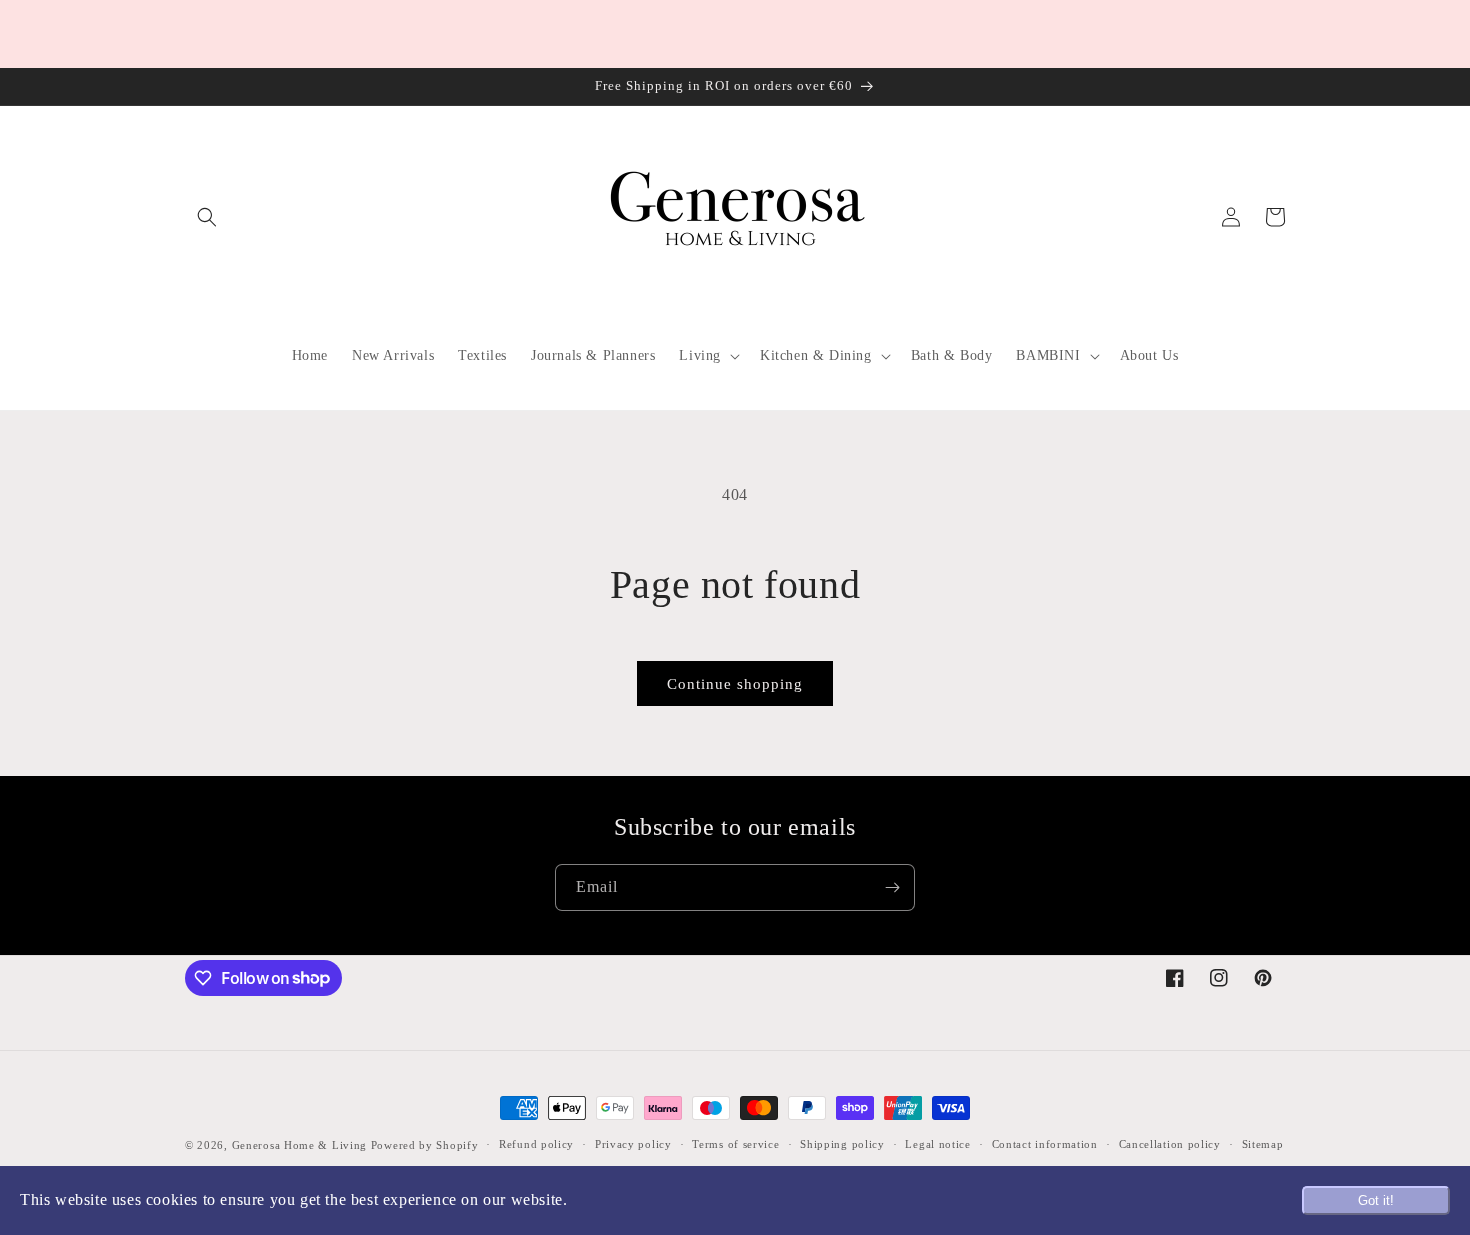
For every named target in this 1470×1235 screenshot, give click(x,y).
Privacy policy (633, 1144)
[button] (207, 217)
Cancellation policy (1170, 1144)
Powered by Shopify (425, 1145)
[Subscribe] (892, 887)
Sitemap (1263, 1144)
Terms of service (735, 1144)
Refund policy (536, 1144)
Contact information (1045, 1144)
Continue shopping (735, 684)
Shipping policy (842, 1144)
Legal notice (937, 1144)
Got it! (1376, 1200)
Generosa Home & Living (299, 1145)
